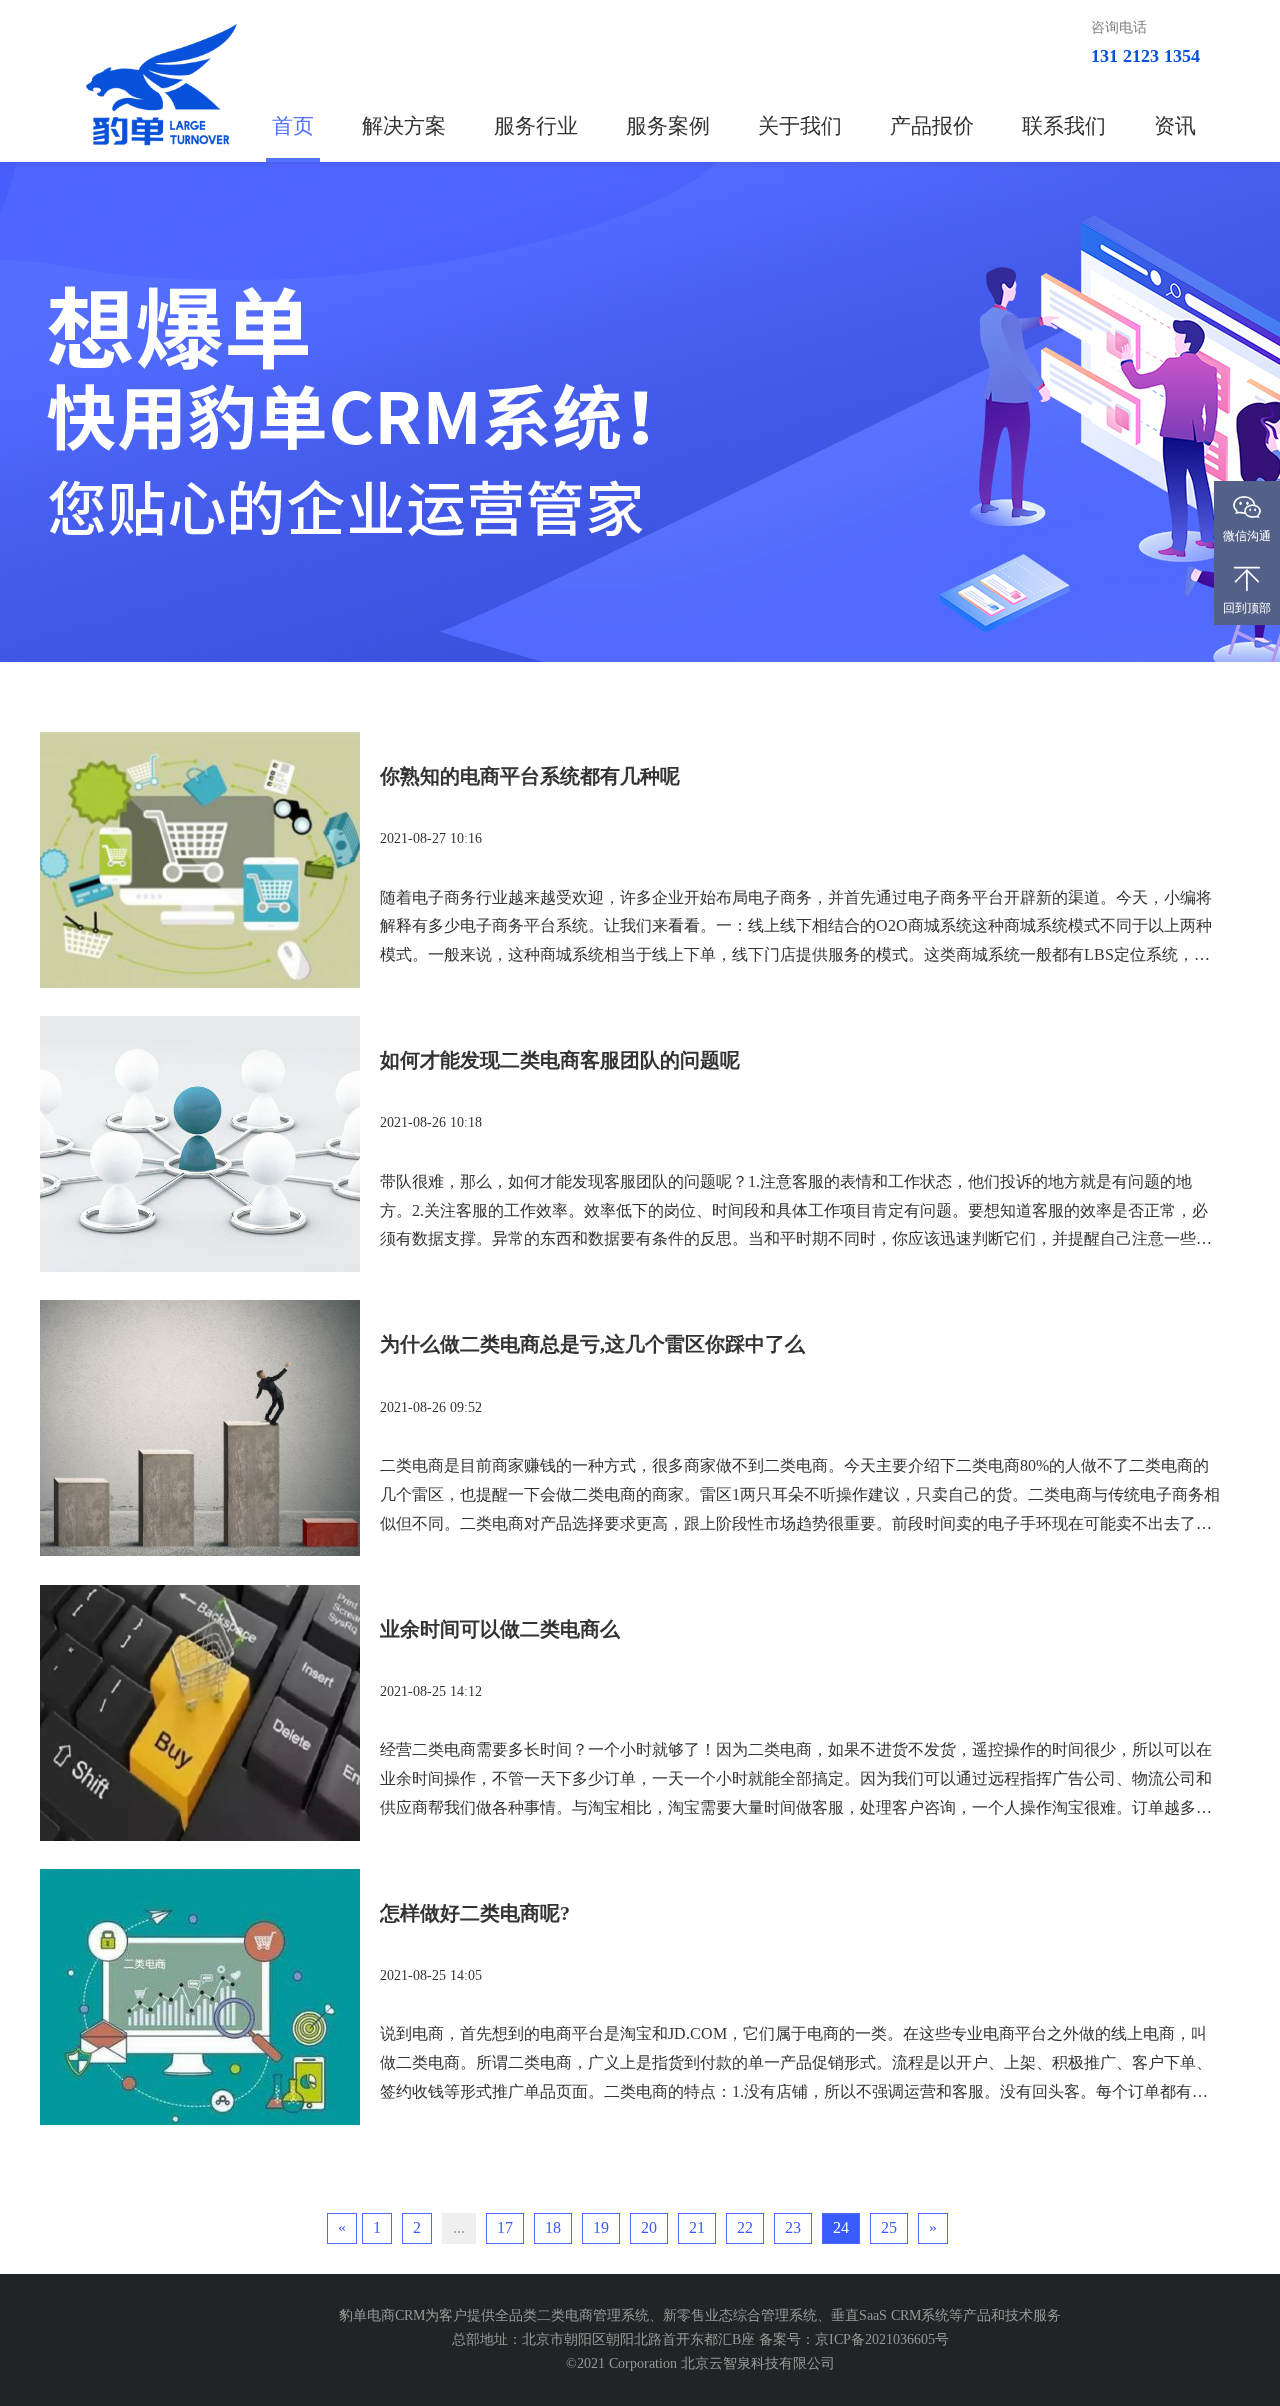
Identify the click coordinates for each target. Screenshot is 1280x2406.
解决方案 (404, 126)
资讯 (1175, 126)
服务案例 (668, 126)
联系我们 (1064, 126)
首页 (293, 126)
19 (601, 2227)
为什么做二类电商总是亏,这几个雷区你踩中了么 (592, 1344)
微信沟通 (1247, 536)
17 (505, 2227)
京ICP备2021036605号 (882, 2339)
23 (793, 2227)
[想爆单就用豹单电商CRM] (640, 412)
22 (745, 2227)
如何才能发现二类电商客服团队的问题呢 (560, 1060)
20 (649, 2227)
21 (697, 2227)
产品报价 (932, 126)
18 (553, 2227)
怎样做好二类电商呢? (475, 1913)
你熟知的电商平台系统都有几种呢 (530, 776)
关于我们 (800, 126)
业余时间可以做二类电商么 (500, 1629)
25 (889, 2227)
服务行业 (536, 126)
